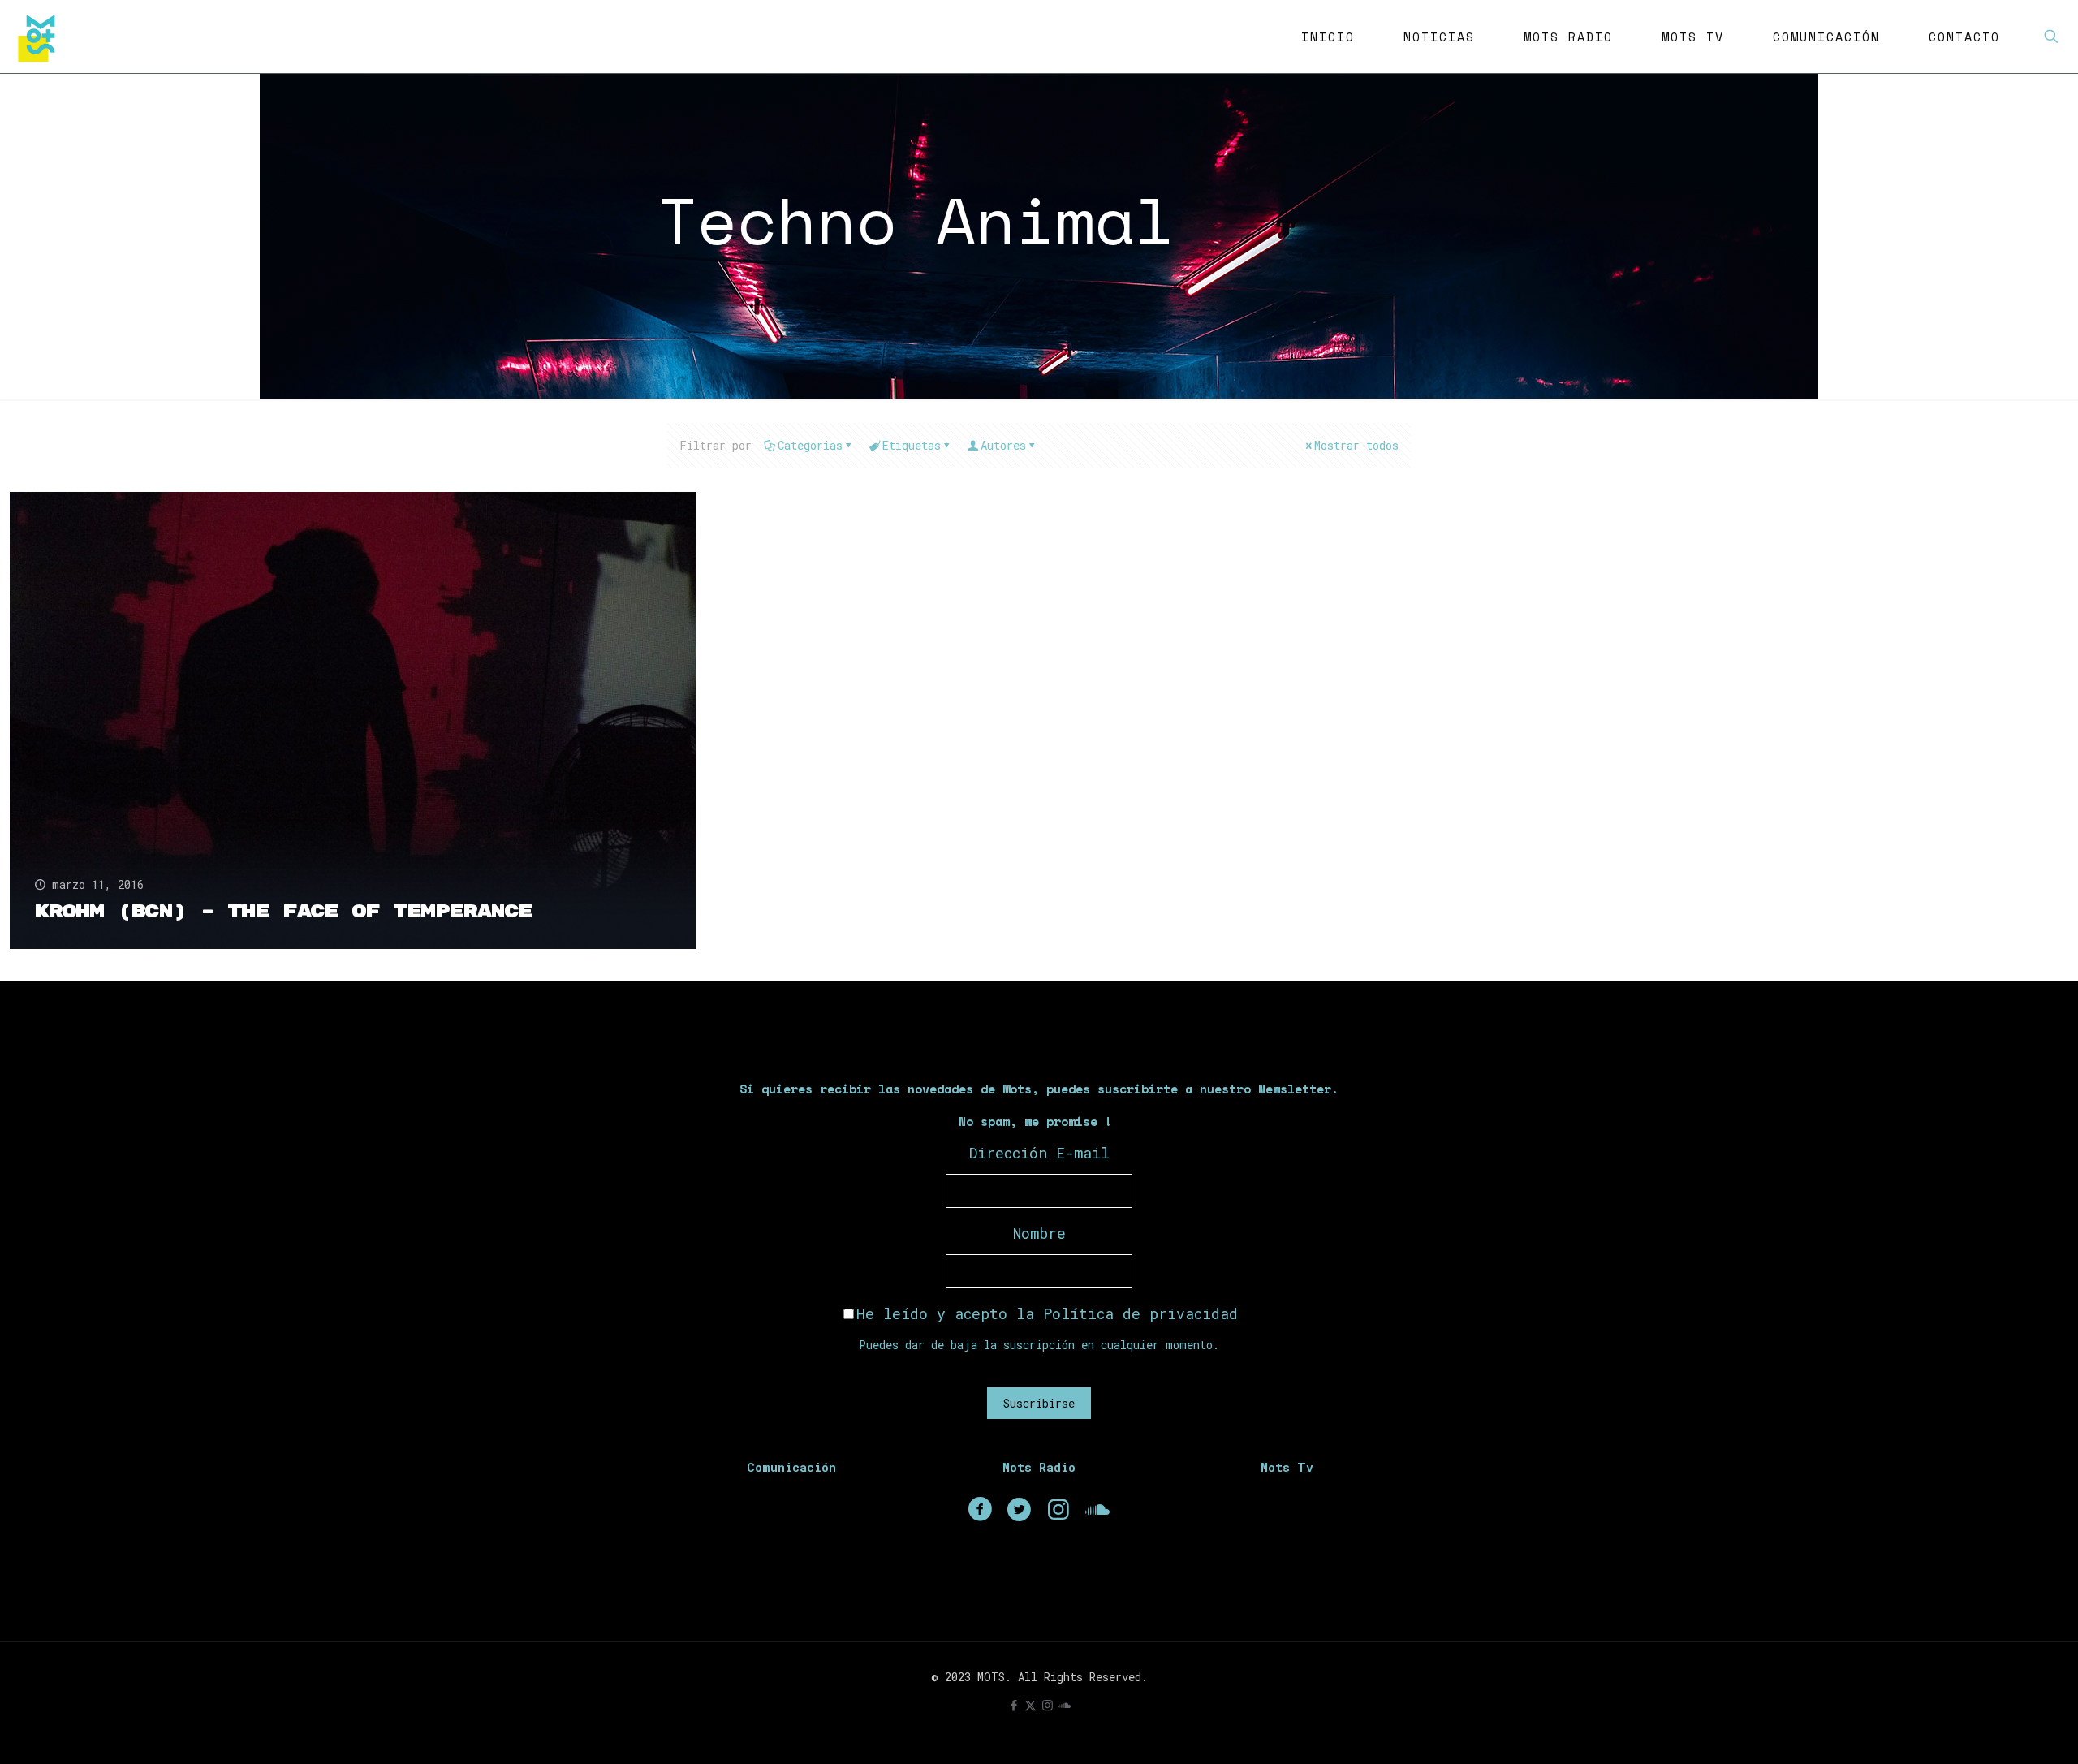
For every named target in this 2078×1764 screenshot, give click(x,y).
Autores (1003, 445)
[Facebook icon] (1013, 1705)
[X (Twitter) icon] (1030, 1705)
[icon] (1065, 1705)
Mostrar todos (1356, 445)
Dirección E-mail (1039, 1153)
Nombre (1039, 1233)
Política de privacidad (1140, 1313)
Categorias (810, 445)
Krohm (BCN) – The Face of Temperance (283, 912)
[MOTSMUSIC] (41, 37)
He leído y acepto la (1047, 1313)
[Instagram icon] (1048, 1705)
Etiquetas (912, 445)
